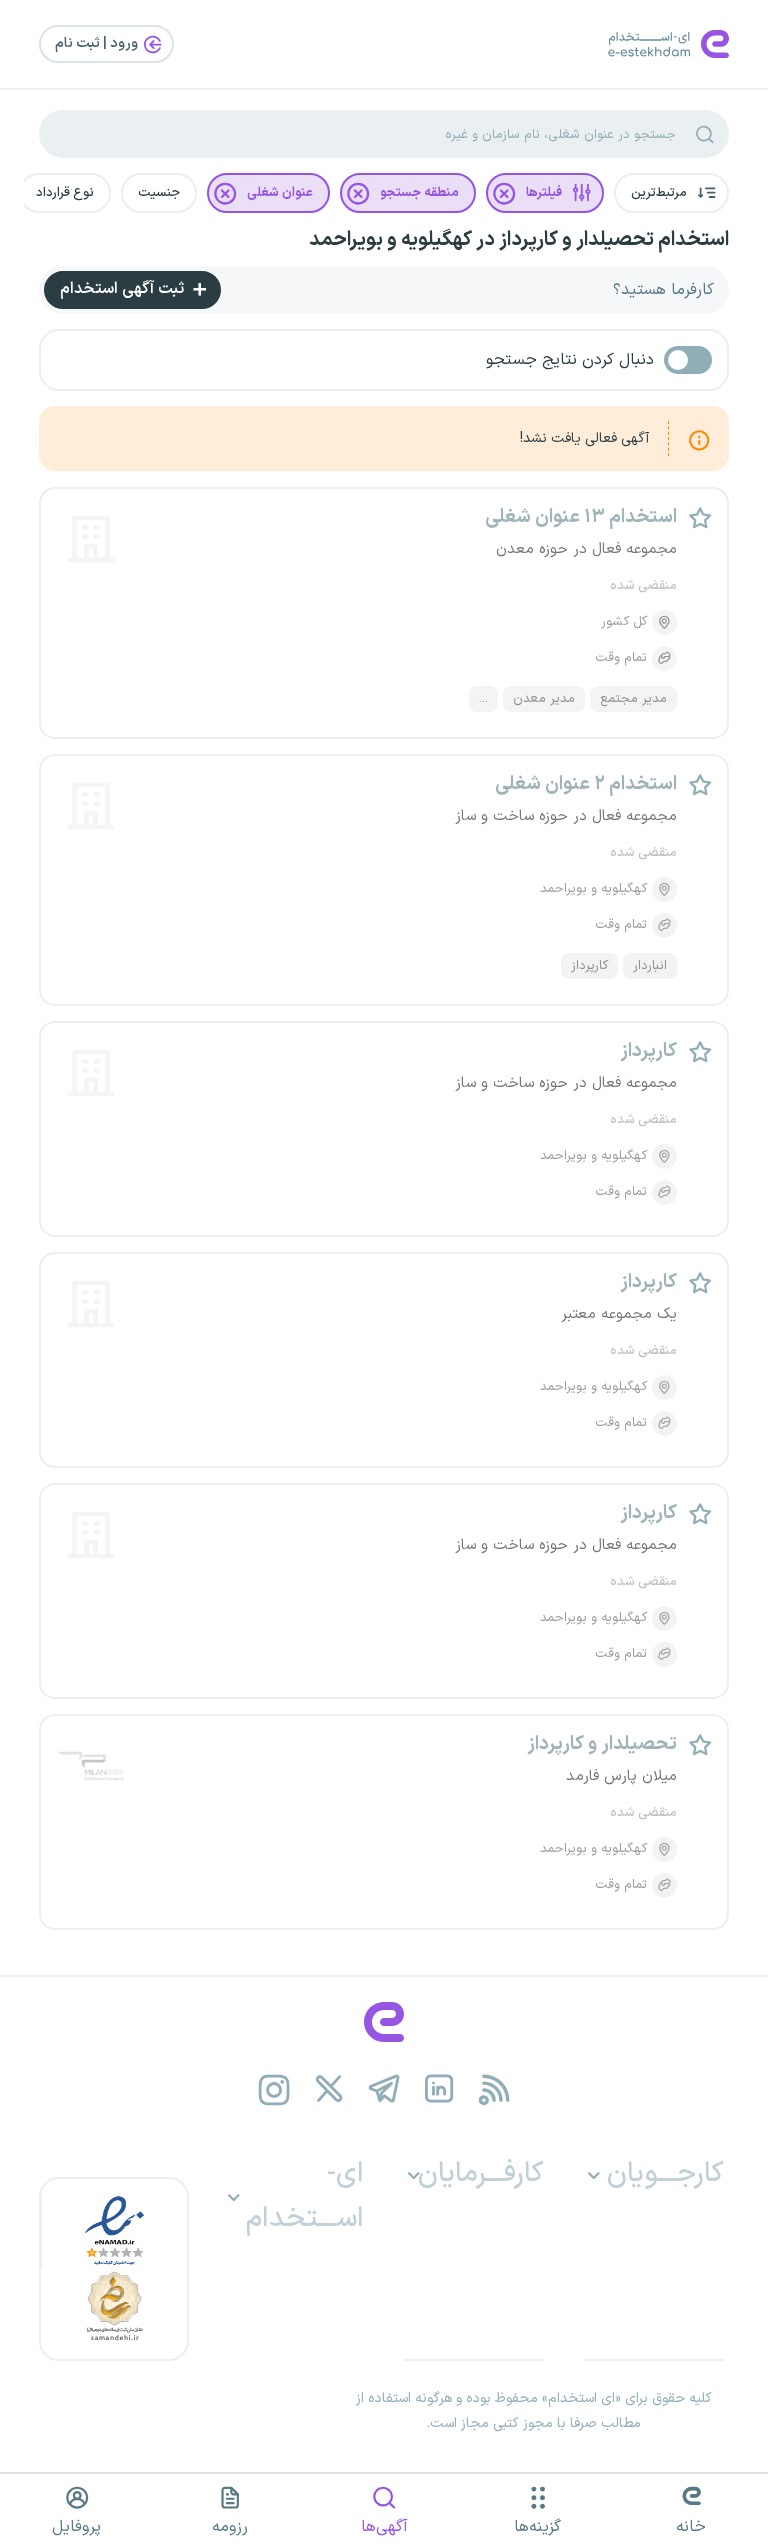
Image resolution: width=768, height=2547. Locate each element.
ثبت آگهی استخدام (124, 289)
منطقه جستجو (419, 193)
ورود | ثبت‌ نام (98, 43)
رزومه (230, 2527)
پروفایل (76, 2527)
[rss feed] (494, 2089)
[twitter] (329, 2089)
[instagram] (274, 2089)
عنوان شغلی (280, 193)
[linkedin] (439, 2089)
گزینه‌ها (537, 2527)
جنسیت (159, 193)
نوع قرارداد (65, 193)
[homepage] (384, 2022)
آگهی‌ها (384, 2527)
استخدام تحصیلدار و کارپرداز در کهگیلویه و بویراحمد (519, 240)
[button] (671, 193)
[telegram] (384, 2089)
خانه (691, 2527)
